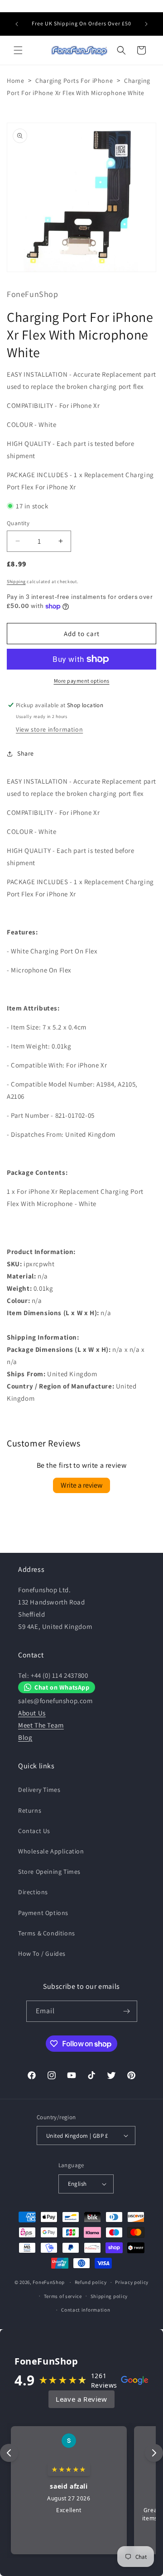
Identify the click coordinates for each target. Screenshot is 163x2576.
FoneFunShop (49, 2282)
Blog (25, 1737)
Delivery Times (39, 1790)
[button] (18, 50)
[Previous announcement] (17, 24)
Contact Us (34, 1831)
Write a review (81, 1485)
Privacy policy (132, 2282)
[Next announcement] (146, 24)
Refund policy (91, 2282)
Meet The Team (41, 1725)
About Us (32, 1713)
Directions (33, 1892)
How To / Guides (42, 1954)
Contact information (86, 2310)
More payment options (82, 681)
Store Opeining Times (49, 1872)
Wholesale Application (51, 1851)
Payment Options (43, 1913)
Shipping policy (109, 2296)
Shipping (16, 582)
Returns (30, 1810)
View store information (49, 729)
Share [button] (26, 753)
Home (15, 81)
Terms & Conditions (47, 1933)
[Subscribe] (127, 2011)
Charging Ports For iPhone (74, 81)
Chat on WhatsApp (62, 1687)
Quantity (18, 523)
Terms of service (63, 2296)
